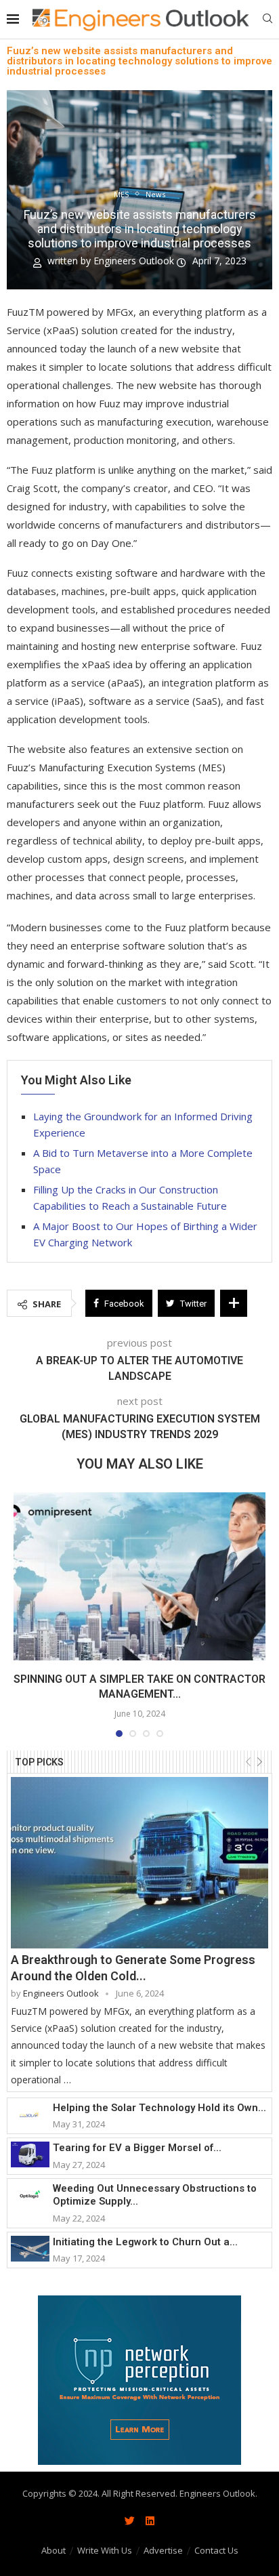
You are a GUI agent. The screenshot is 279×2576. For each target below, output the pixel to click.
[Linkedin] (150, 2520)
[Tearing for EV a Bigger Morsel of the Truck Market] (30, 2154)
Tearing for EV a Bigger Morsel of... (137, 2148)
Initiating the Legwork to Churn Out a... (145, 2242)
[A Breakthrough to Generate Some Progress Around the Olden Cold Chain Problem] (139, 1863)
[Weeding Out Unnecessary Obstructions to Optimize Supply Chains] (30, 2195)
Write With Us (105, 2550)
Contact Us (216, 2550)
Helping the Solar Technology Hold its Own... (159, 2108)
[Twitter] (129, 2520)
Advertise (163, 2550)
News (155, 194)
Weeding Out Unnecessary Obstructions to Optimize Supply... (155, 2195)
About (53, 2550)
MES (121, 194)
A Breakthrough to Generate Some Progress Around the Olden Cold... (133, 1967)
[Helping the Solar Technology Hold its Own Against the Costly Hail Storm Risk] (30, 2114)
